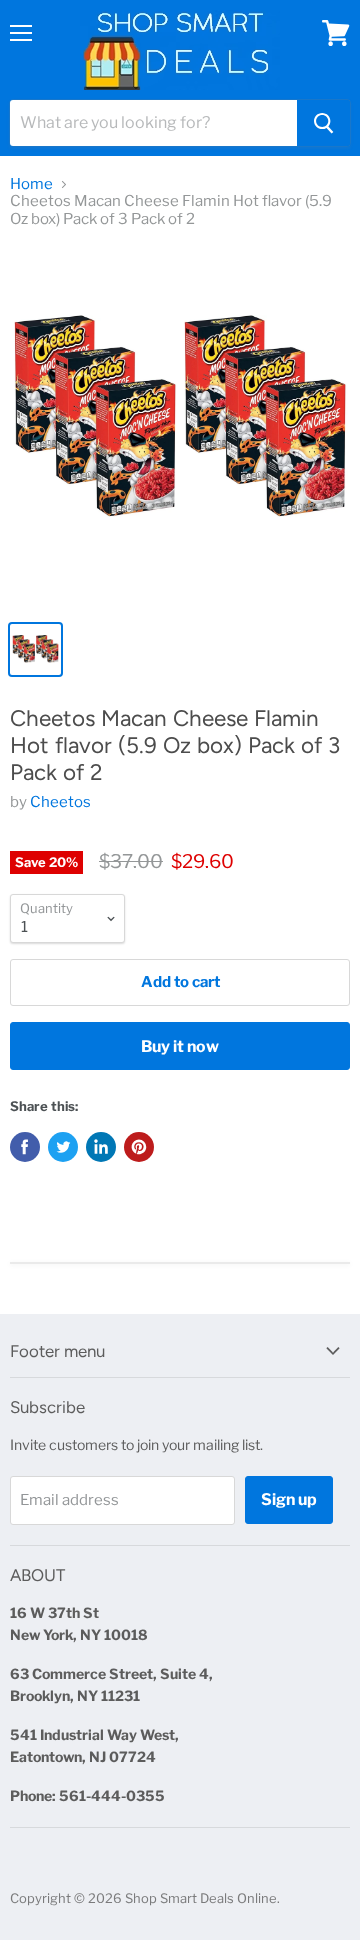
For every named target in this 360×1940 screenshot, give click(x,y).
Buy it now (180, 1046)
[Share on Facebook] (25, 1147)
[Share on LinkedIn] (101, 1147)
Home (31, 184)
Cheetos (60, 802)
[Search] (323, 123)
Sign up (289, 1499)
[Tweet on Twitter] (63, 1147)
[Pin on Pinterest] (139, 1147)
